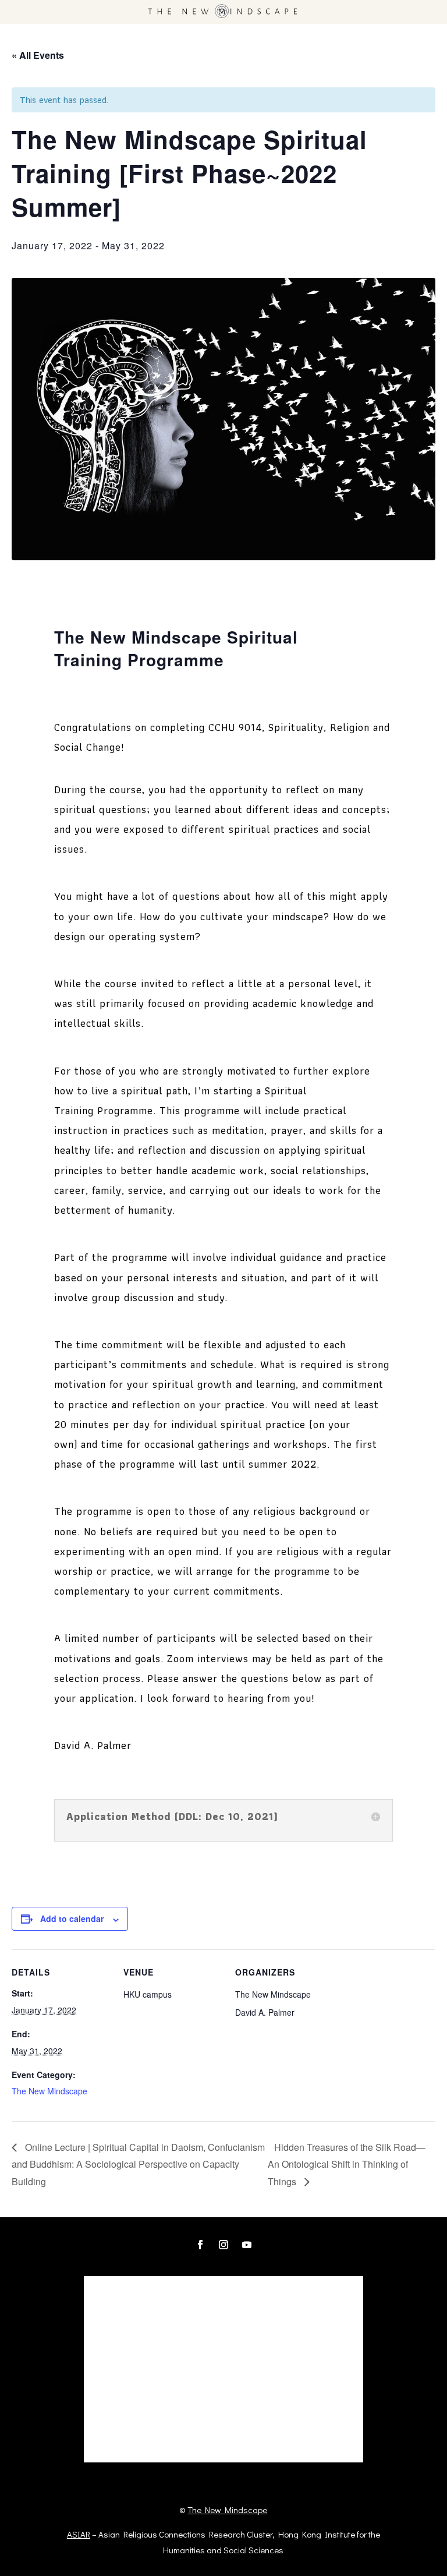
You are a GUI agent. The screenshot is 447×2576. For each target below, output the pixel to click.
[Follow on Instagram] (223, 2245)
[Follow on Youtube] (247, 2245)
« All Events (38, 55)
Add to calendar (72, 1918)
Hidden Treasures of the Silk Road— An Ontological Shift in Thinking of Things (347, 2164)
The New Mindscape (49, 2091)
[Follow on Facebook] (200, 2245)
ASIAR (79, 2534)
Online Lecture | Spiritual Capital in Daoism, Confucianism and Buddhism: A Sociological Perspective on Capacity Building (138, 2164)
